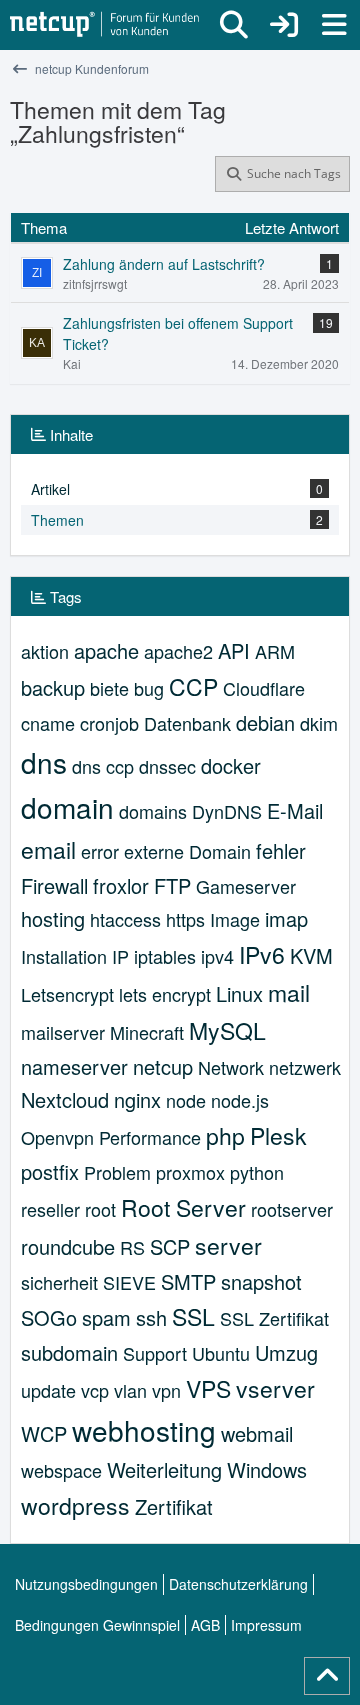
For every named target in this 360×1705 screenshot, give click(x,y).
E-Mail (295, 810)
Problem (117, 1172)
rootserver (292, 1209)
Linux (239, 993)
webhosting (144, 1430)
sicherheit (59, 1282)
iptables (165, 956)
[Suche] (234, 25)
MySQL (227, 1030)
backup (53, 687)
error (100, 851)
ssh (151, 1317)
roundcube (68, 1246)
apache (106, 650)
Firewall (54, 885)
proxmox (190, 1172)
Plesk (278, 1135)
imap (286, 918)
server (228, 1245)
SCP (170, 1246)
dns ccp (103, 766)
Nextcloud (65, 1099)
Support (155, 1353)
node (186, 1100)
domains (153, 811)
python (257, 1172)
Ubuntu (221, 1353)
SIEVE (129, 1282)
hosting (53, 918)
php (225, 1135)
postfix (50, 1171)
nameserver (74, 1066)
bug (149, 688)
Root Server (183, 1207)
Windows (267, 1469)
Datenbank (187, 723)
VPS (208, 1388)
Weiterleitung (164, 1469)
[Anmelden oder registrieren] (284, 25)
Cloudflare (264, 688)
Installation (64, 956)
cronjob (109, 723)
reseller (50, 1209)
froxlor (121, 885)
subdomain (69, 1352)
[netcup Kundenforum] (105, 25)
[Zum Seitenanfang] (327, 1676)
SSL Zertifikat (274, 1318)
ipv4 (217, 956)
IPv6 (262, 954)
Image (235, 919)
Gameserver (246, 886)
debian (265, 722)
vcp (95, 1390)
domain (67, 807)
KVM (311, 955)
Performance (150, 1137)
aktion (45, 651)
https (185, 919)
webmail (257, 1433)
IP (120, 956)
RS (132, 1247)
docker (231, 765)
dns (44, 762)
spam (106, 1317)
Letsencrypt (67, 994)
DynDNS (227, 811)
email (48, 849)
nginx (137, 1099)
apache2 (178, 651)
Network (231, 1067)
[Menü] (334, 25)
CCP (193, 686)
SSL (193, 1316)
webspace (61, 1470)
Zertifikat (174, 1506)
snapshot (261, 1281)
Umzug (286, 1352)
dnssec (167, 766)
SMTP (188, 1281)
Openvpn (57, 1137)
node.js (240, 1100)
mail (289, 992)
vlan (130, 1390)
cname (48, 723)
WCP (44, 1433)
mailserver (63, 1032)
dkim (319, 723)
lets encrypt (165, 994)
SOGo (49, 1317)
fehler (281, 850)
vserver (275, 1388)
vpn (166, 1390)
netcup (163, 1066)
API (234, 650)
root (100, 1209)
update (48, 1390)
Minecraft (147, 1032)
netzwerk (305, 1067)
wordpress (75, 1505)
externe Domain (187, 851)
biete (109, 688)
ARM (275, 651)
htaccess (125, 919)
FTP (172, 885)
